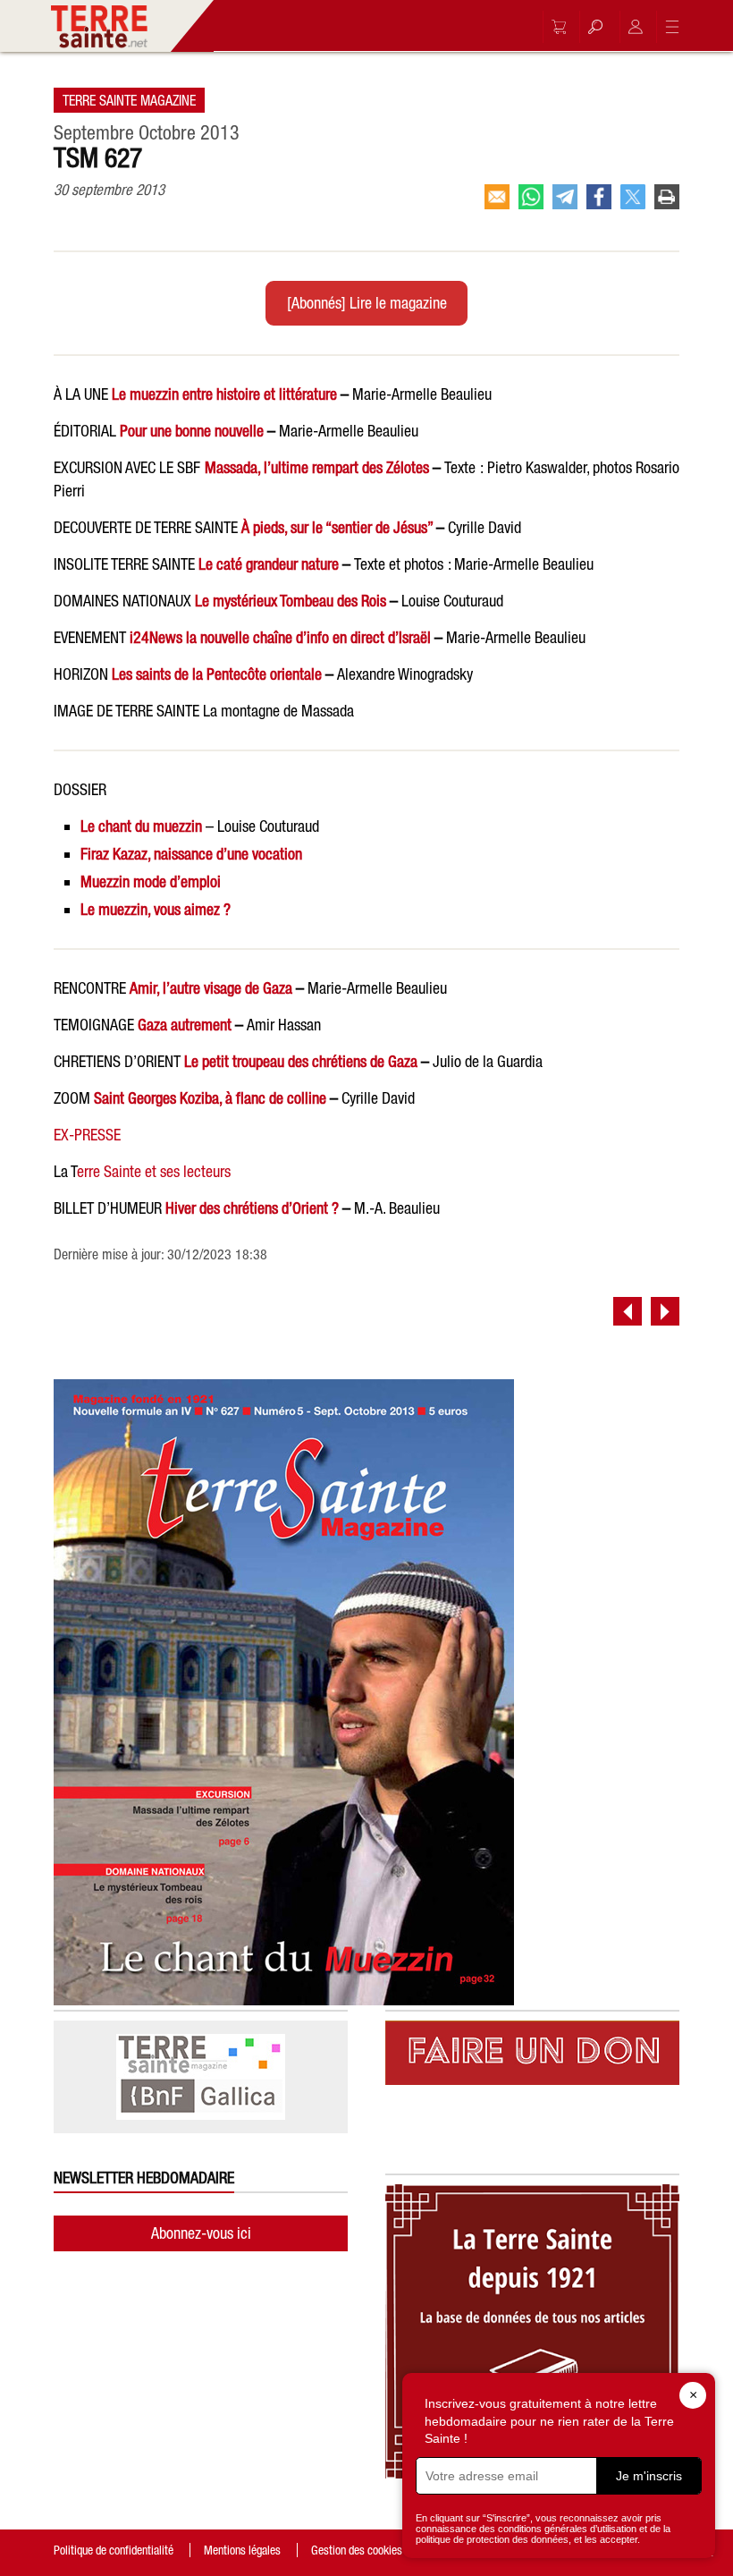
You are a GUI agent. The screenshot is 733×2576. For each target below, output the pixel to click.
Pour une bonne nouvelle (192, 431)
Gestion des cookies (357, 2550)
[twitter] (633, 197)
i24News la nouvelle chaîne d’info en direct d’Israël (280, 637)
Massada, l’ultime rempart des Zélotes (317, 467)
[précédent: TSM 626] (628, 1311)
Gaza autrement (185, 1025)
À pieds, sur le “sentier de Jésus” (337, 527)
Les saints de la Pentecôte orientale (217, 674)
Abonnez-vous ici (201, 2233)
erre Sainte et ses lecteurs (154, 1171)
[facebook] (599, 197)
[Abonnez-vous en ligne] (554, 27)
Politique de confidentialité (114, 2550)
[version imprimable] (667, 197)
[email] (497, 197)
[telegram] (565, 197)
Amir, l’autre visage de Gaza (211, 988)
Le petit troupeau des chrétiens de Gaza (301, 1061)
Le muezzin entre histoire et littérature (224, 394)
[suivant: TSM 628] (665, 1311)
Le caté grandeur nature (269, 564)
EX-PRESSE (87, 1135)
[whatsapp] (531, 197)
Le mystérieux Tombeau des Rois (291, 601)
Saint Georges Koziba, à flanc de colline (210, 1098)
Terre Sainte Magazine (129, 100)
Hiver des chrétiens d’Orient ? (252, 1208)
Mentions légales (242, 2550)
